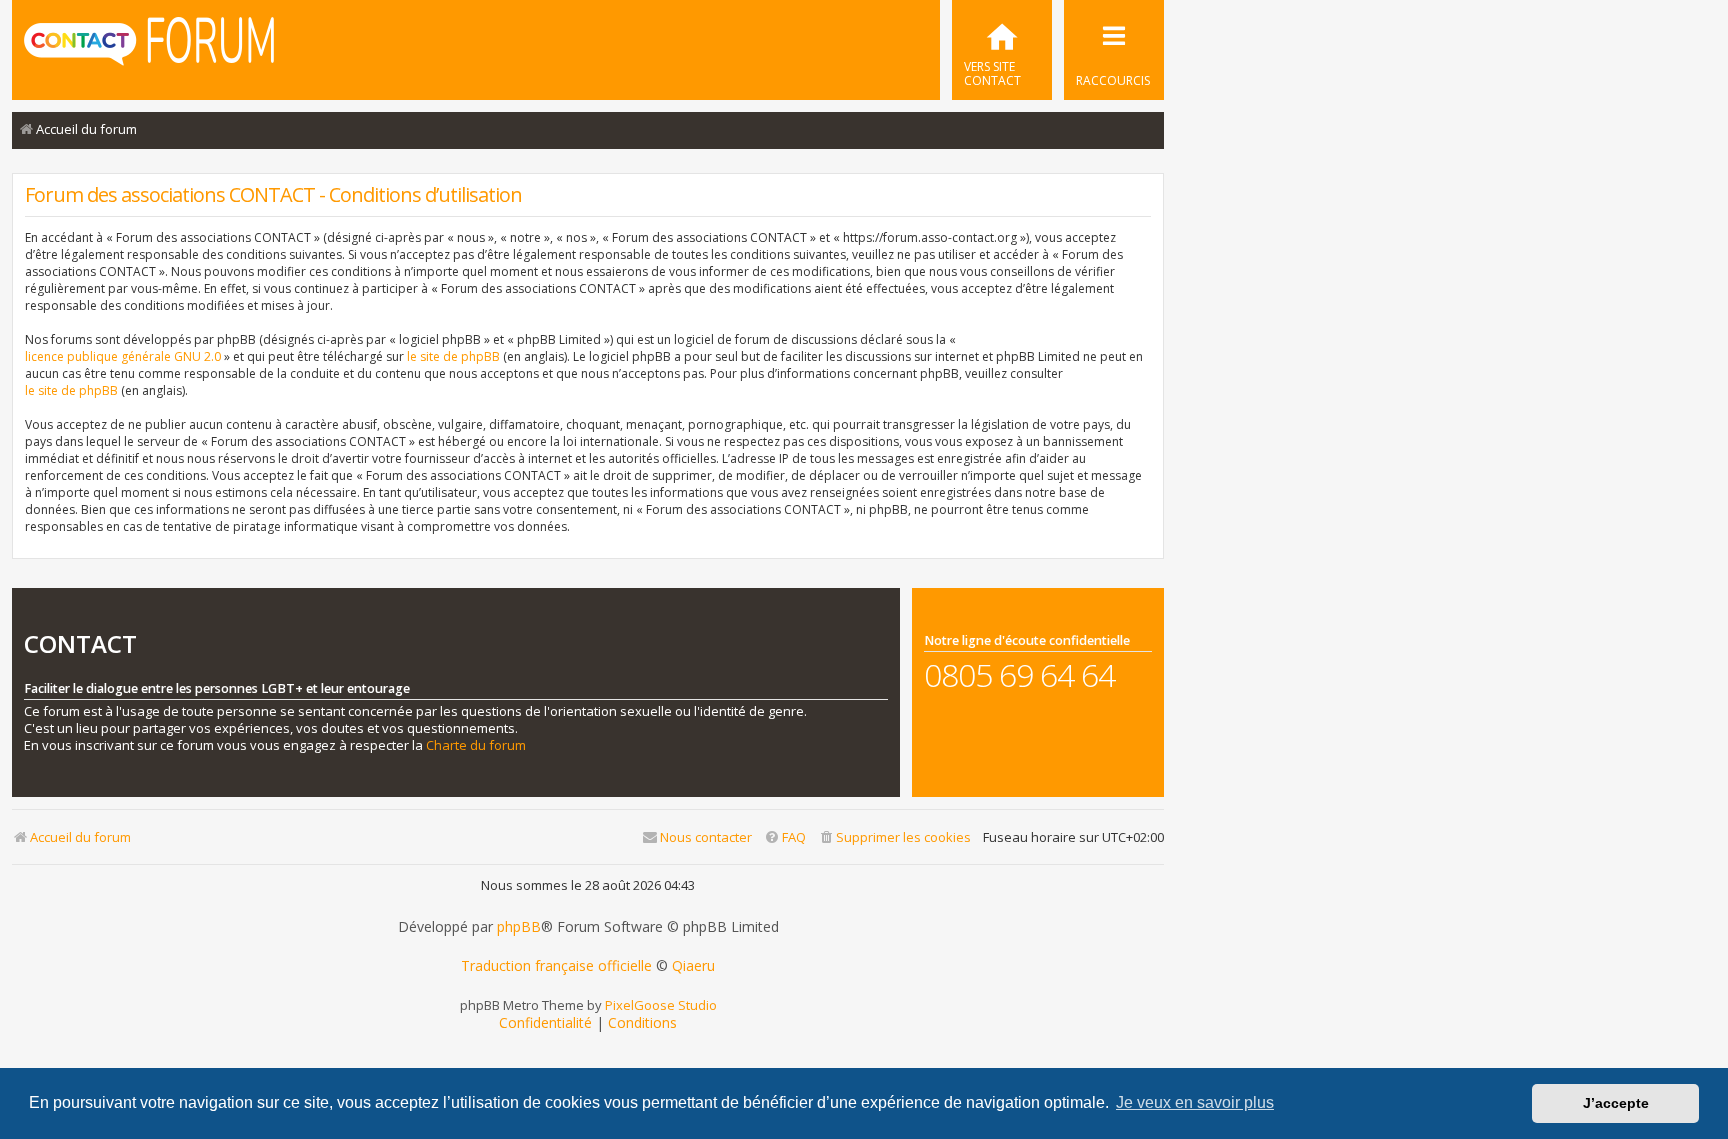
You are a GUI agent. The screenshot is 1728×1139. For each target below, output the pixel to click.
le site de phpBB (453, 356)
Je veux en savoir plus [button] (1195, 1102)
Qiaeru (693, 966)
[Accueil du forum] (149, 48)
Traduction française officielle (556, 966)
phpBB (519, 927)
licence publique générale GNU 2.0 (123, 356)
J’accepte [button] (1616, 1103)
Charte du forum (476, 745)
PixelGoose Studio (661, 1005)
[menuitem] (1002, 50)
